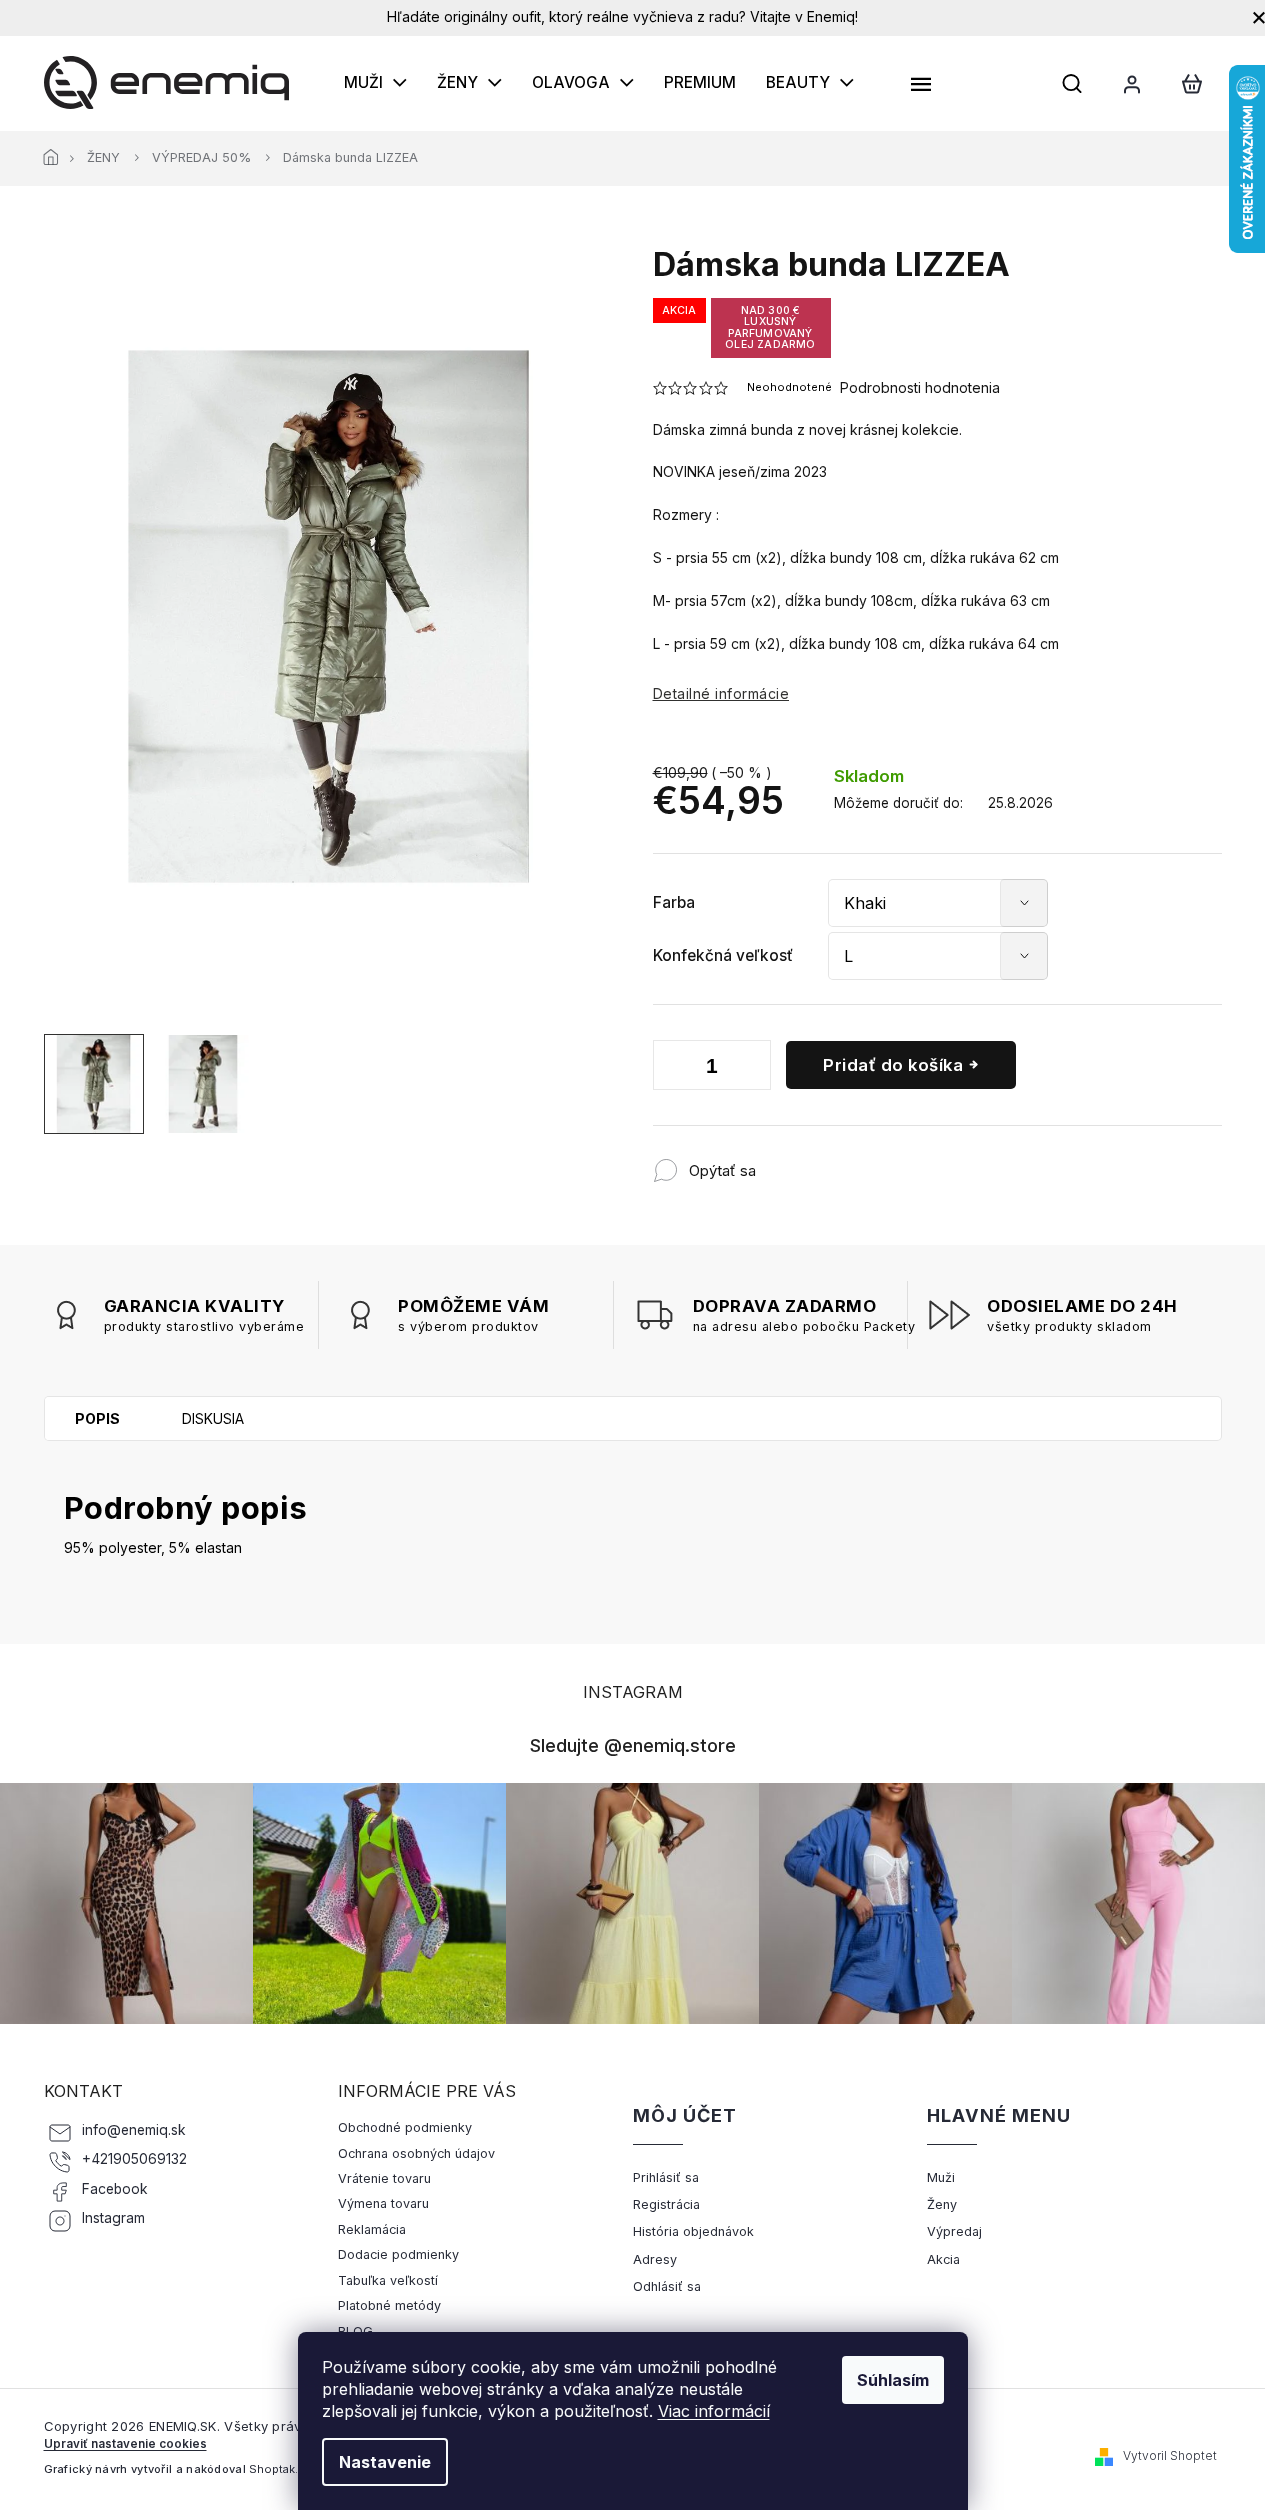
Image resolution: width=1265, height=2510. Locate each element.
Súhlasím (893, 2380)
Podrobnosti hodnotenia (920, 387)
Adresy (655, 2259)
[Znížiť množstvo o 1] (673, 1069)
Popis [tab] (97, 1418)
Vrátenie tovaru (384, 2178)
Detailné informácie (721, 693)
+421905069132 (134, 2159)
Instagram (113, 2218)
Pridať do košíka (893, 1065)
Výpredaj (954, 2231)
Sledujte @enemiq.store (633, 1745)
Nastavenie (385, 2462)
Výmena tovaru (383, 2203)
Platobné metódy (389, 2305)
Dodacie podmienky (398, 2254)
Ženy (942, 2204)
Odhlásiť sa (667, 2286)
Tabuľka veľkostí (388, 2280)
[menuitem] (375, 83)
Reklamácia (372, 2229)
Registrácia (666, 2204)
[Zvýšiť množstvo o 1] (751, 1069)
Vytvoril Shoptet (1170, 2455)
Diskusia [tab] (213, 1418)
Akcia (943, 2259)
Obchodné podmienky (405, 2127)
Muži (941, 2177)
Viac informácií (714, 2411)
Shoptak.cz (280, 2469)
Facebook (115, 2189)
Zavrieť (887, 1160)
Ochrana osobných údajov (416, 2153)
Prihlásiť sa (666, 2177)
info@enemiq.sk (134, 2130)
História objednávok (693, 2231)
